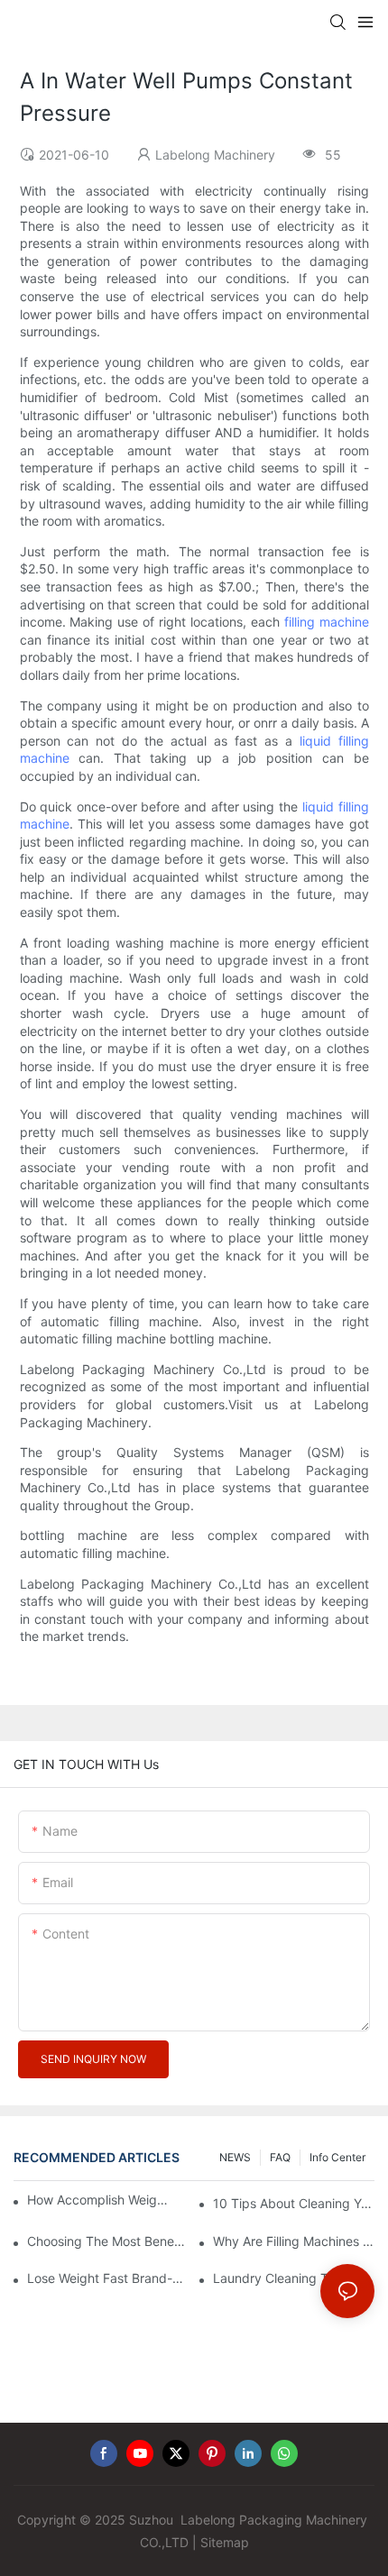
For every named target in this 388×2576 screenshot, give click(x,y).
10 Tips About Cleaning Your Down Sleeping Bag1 (294, 2203)
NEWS (235, 2157)
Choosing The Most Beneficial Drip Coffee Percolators (108, 2241)
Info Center (337, 2157)
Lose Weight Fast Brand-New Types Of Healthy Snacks (108, 2278)
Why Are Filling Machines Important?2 (294, 2241)
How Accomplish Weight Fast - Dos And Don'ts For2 (99, 2200)
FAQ (280, 2157)
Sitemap (225, 2542)
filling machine (327, 622)
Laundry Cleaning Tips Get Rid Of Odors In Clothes (294, 2278)
